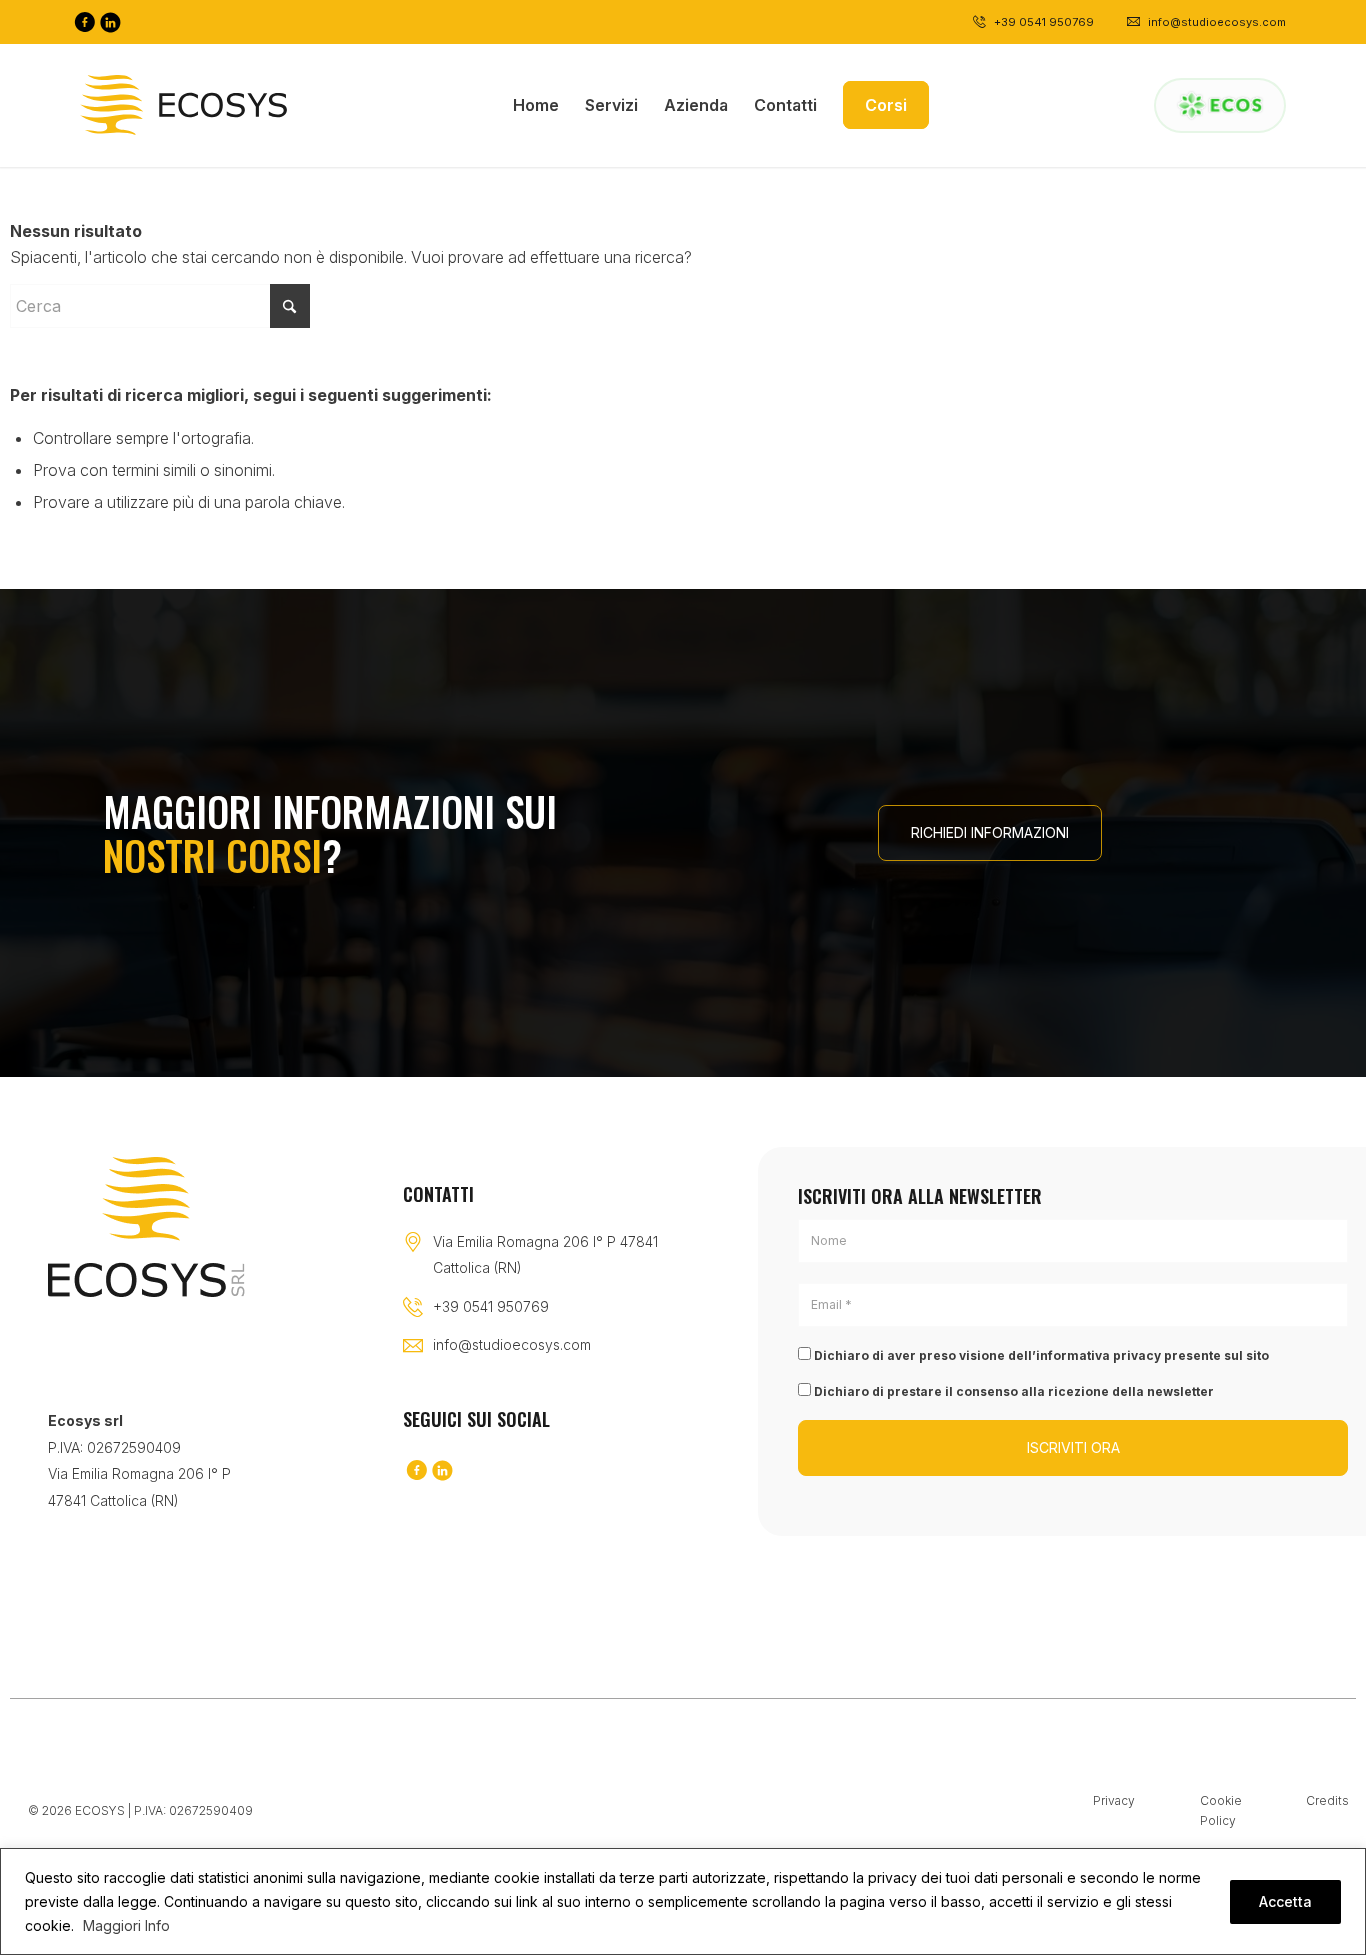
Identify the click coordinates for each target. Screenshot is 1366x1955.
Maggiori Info (126, 1925)
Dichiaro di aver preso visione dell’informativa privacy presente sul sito (1040, 1355)
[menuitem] (536, 105)
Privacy (1114, 1800)
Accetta (1285, 1901)
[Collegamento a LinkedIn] (110, 22)
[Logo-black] (183, 105)
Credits (1327, 1800)
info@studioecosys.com (512, 1344)
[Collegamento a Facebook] (84, 22)
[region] (683, 1901)
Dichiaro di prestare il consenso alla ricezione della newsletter (1012, 1391)
